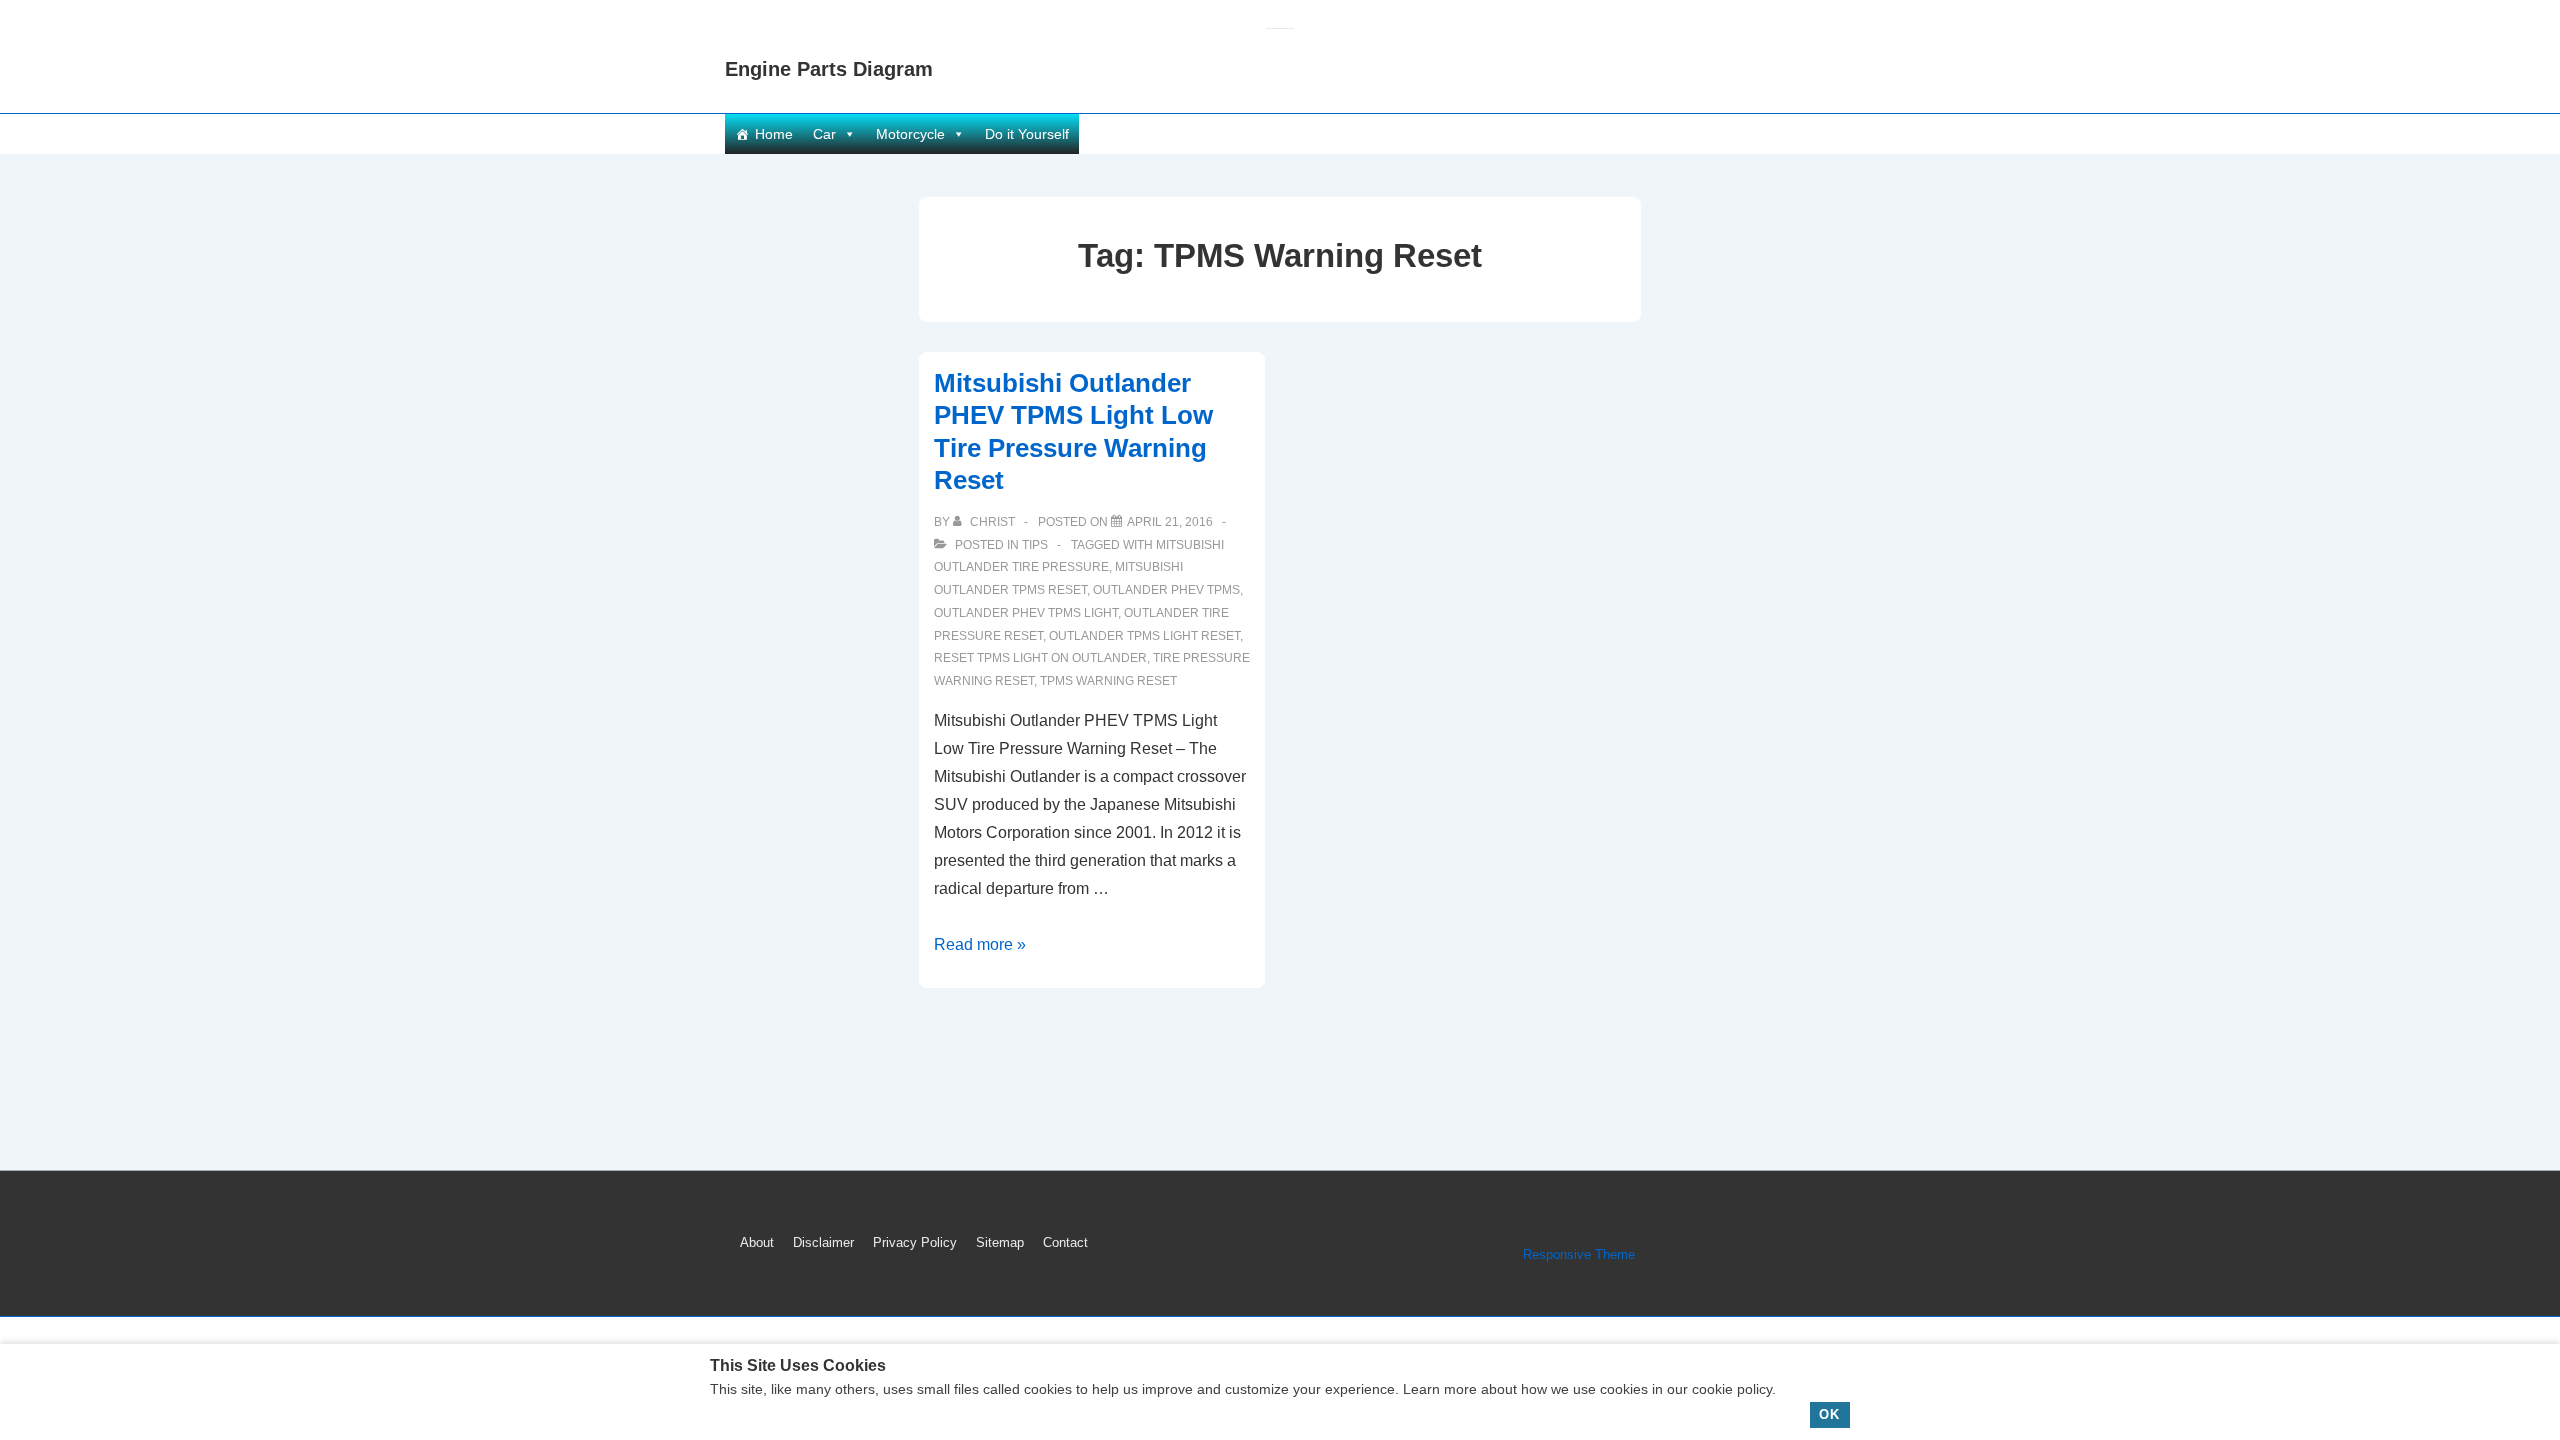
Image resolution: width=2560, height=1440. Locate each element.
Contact (1065, 1242)
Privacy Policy (915, 1242)
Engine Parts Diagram (829, 69)
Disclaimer (823, 1242)
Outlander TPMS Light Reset (1144, 636)
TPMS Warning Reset (1108, 681)
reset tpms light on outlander (1040, 658)
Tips (1035, 545)
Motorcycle (910, 134)
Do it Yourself (1027, 134)
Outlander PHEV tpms (1166, 590)
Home (774, 134)
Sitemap (1000, 1242)
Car (824, 134)
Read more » (980, 944)
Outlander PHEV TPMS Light (1026, 613)
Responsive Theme (1579, 1254)
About (757, 1242)
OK (1829, 1414)
